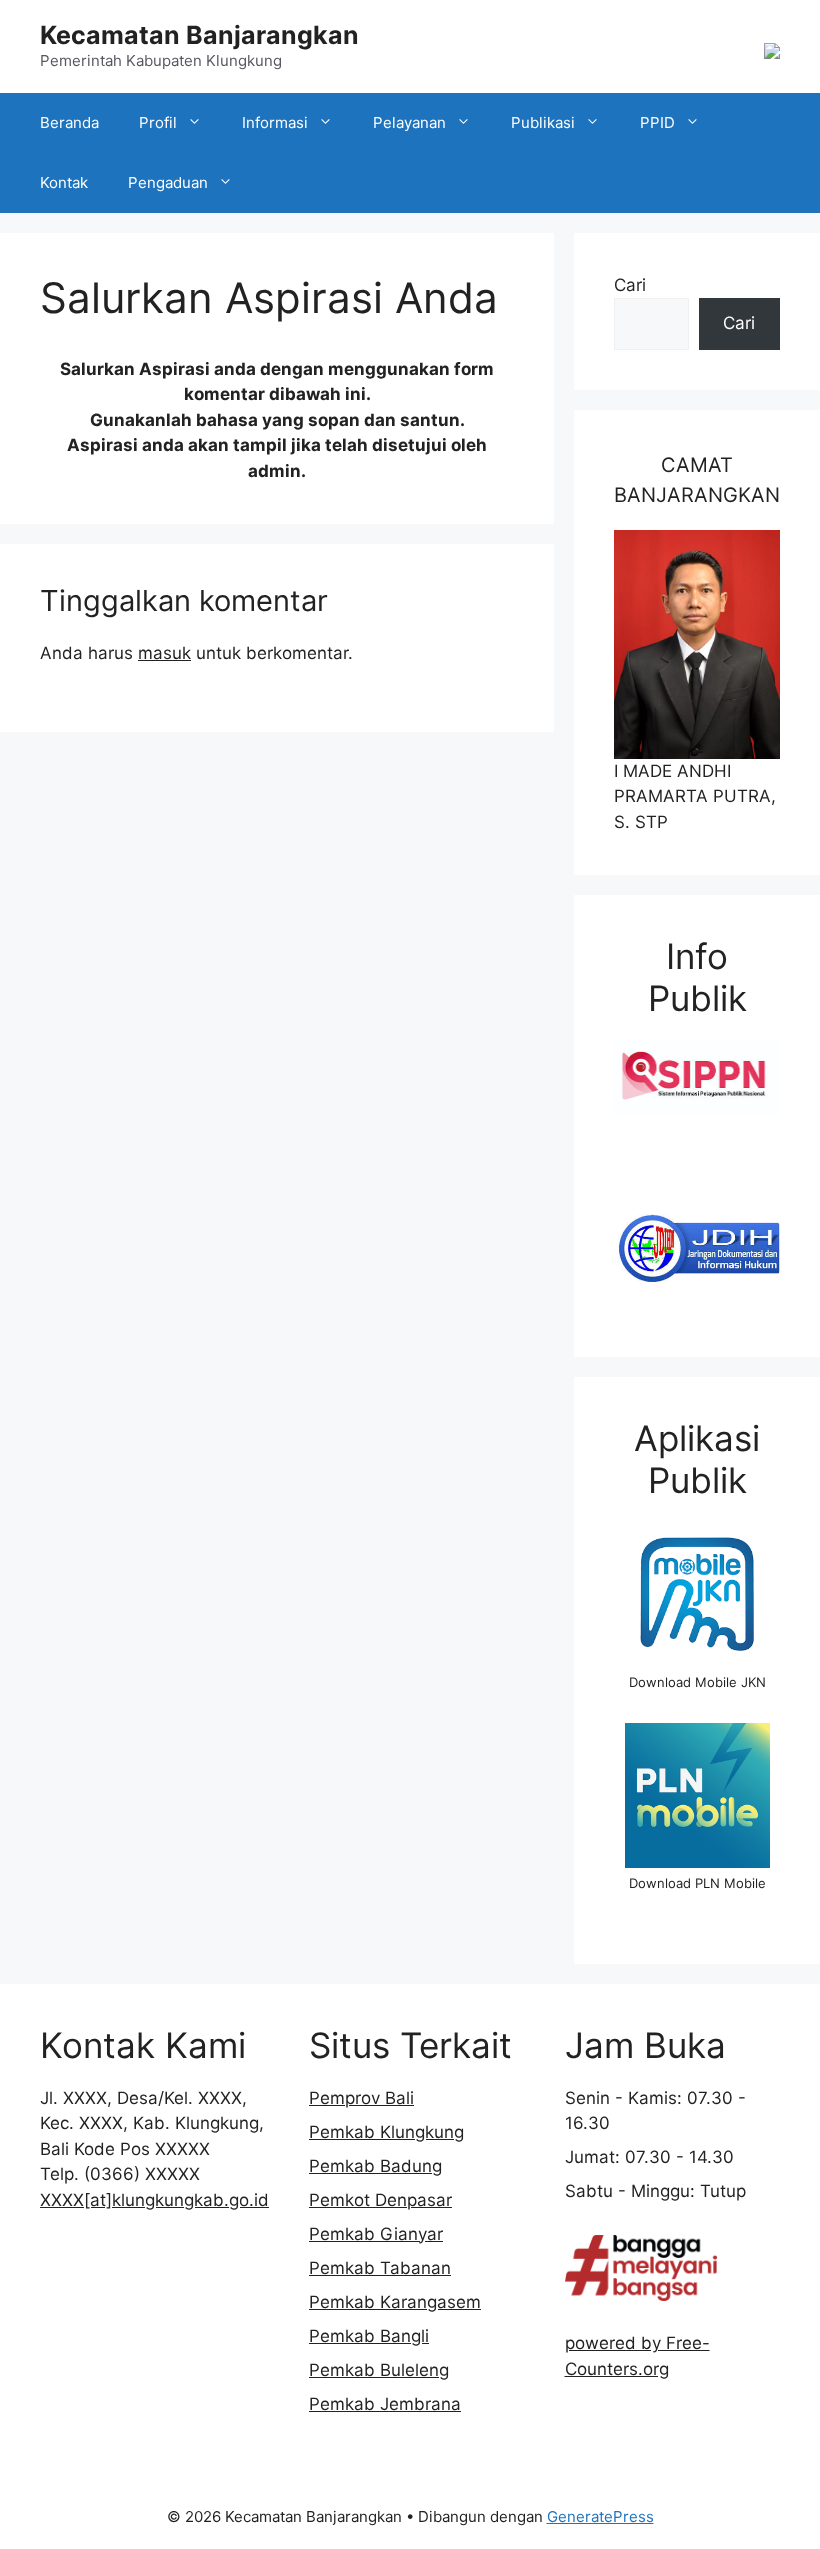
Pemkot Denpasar (380, 2200)
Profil (158, 122)
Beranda (69, 122)
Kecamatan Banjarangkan (199, 35)
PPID (657, 122)
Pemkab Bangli (369, 2336)
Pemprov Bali (361, 2098)
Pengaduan (168, 182)
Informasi (275, 122)
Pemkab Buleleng (379, 2370)
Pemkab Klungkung (386, 2132)
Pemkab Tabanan (380, 2268)
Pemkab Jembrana (385, 2404)
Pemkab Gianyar (376, 2234)
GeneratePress (600, 2516)
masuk (164, 653)
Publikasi (543, 122)
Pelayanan (409, 122)
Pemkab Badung (375, 2166)
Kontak (64, 182)
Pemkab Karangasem (395, 2302)
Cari (630, 285)
